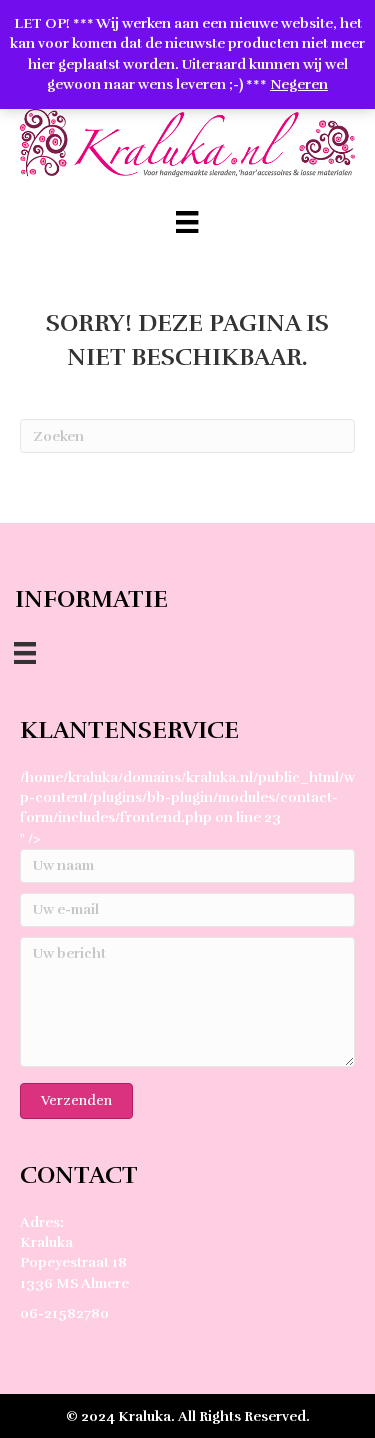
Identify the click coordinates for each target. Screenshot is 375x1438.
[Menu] (187, 222)
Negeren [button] (299, 84)
